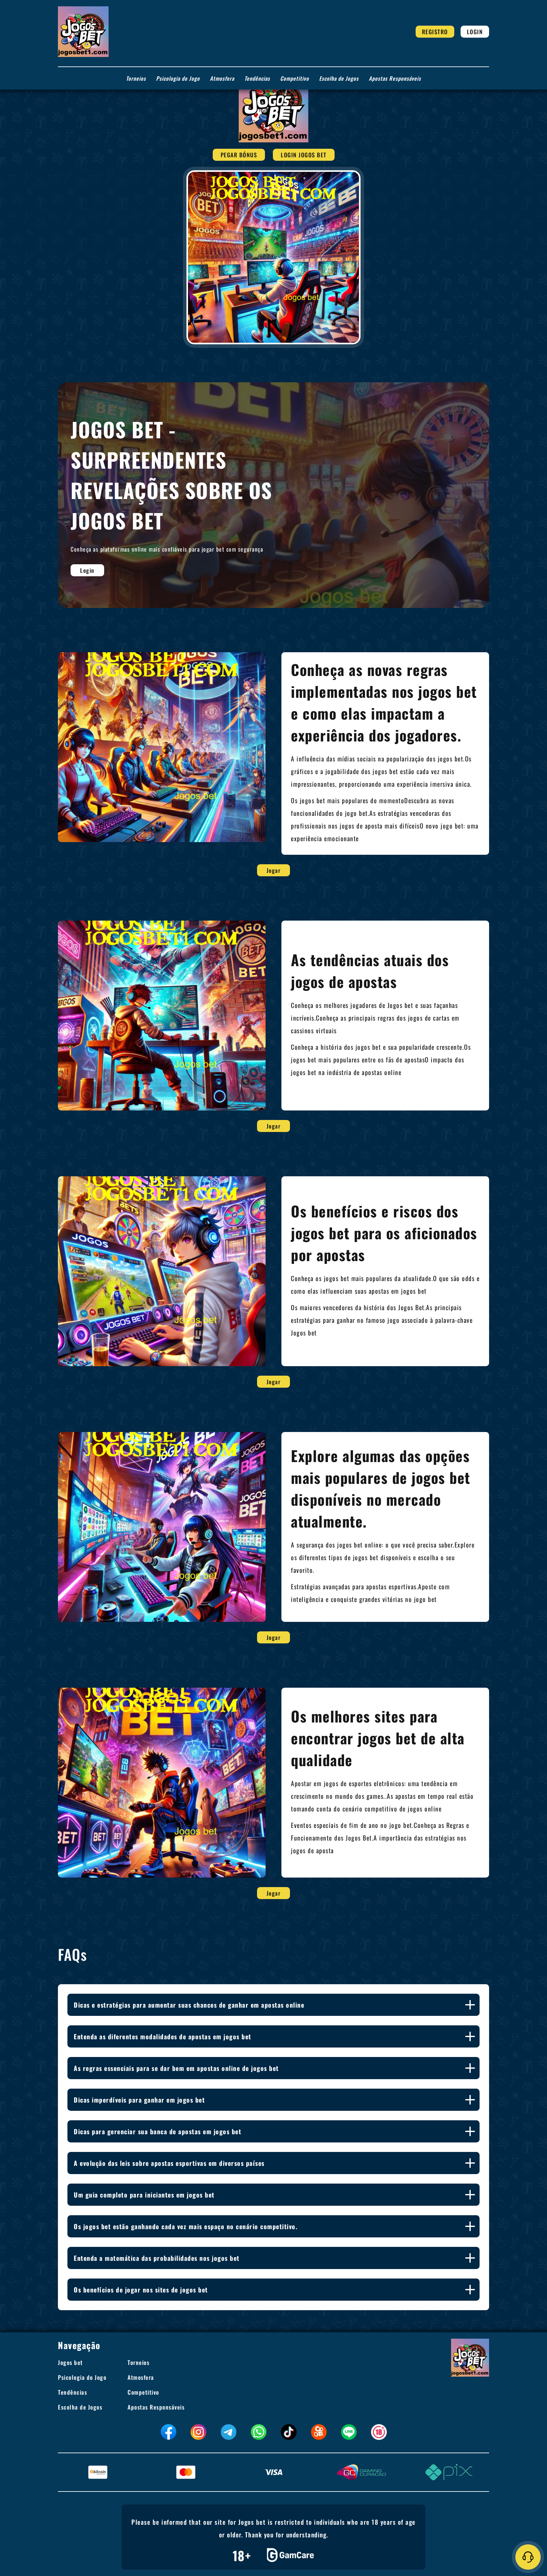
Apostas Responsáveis (395, 78)
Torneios (136, 78)
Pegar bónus (239, 155)
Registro (435, 32)
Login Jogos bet (304, 155)
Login (475, 32)
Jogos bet (70, 2362)
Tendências (257, 78)
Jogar (274, 870)
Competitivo (295, 78)
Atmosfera (222, 78)
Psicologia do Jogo (178, 78)
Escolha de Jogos (339, 78)
